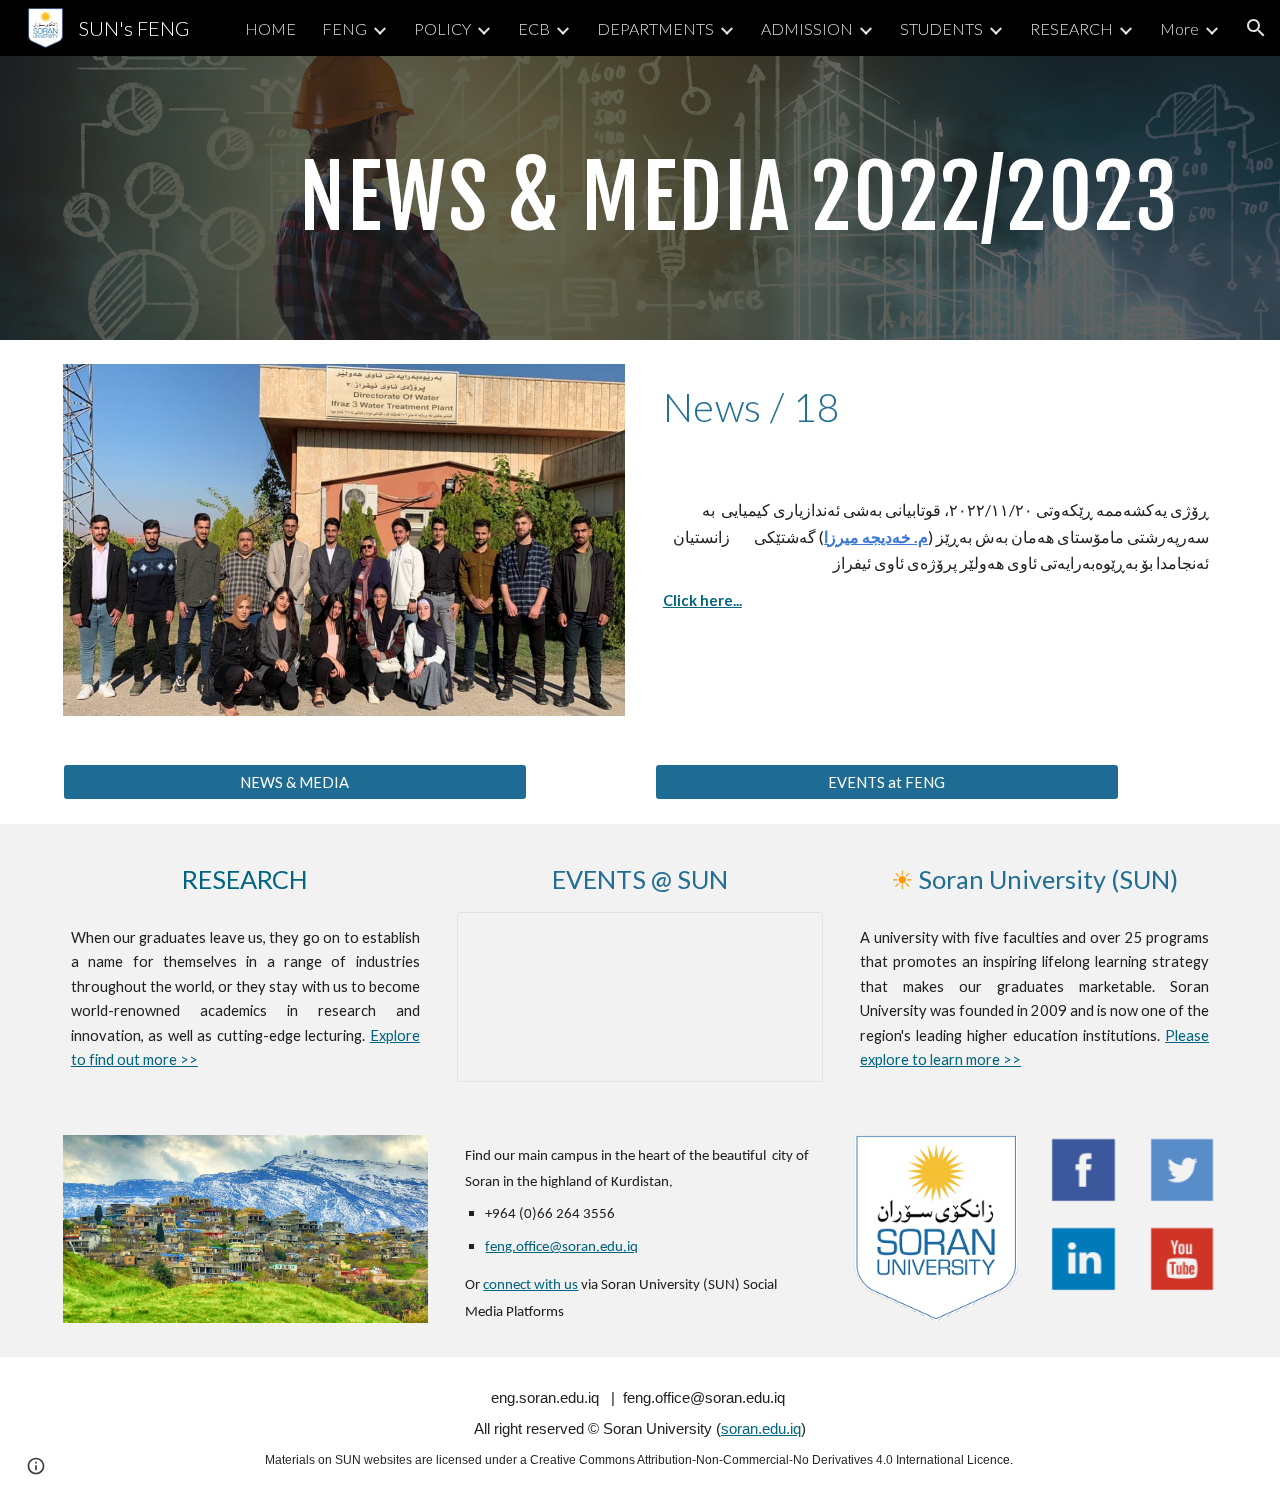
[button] (1256, 28)
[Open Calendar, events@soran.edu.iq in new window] (785, 938)
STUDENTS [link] (941, 28)
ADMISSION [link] (807, 28)
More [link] (1179, 28)
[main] (738, 197)
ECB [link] (534, 28)
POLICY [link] (442, 28)
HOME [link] (270, 28)
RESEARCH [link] (1071, 28)
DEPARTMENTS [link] (655, 28)
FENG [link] (344, 28)
